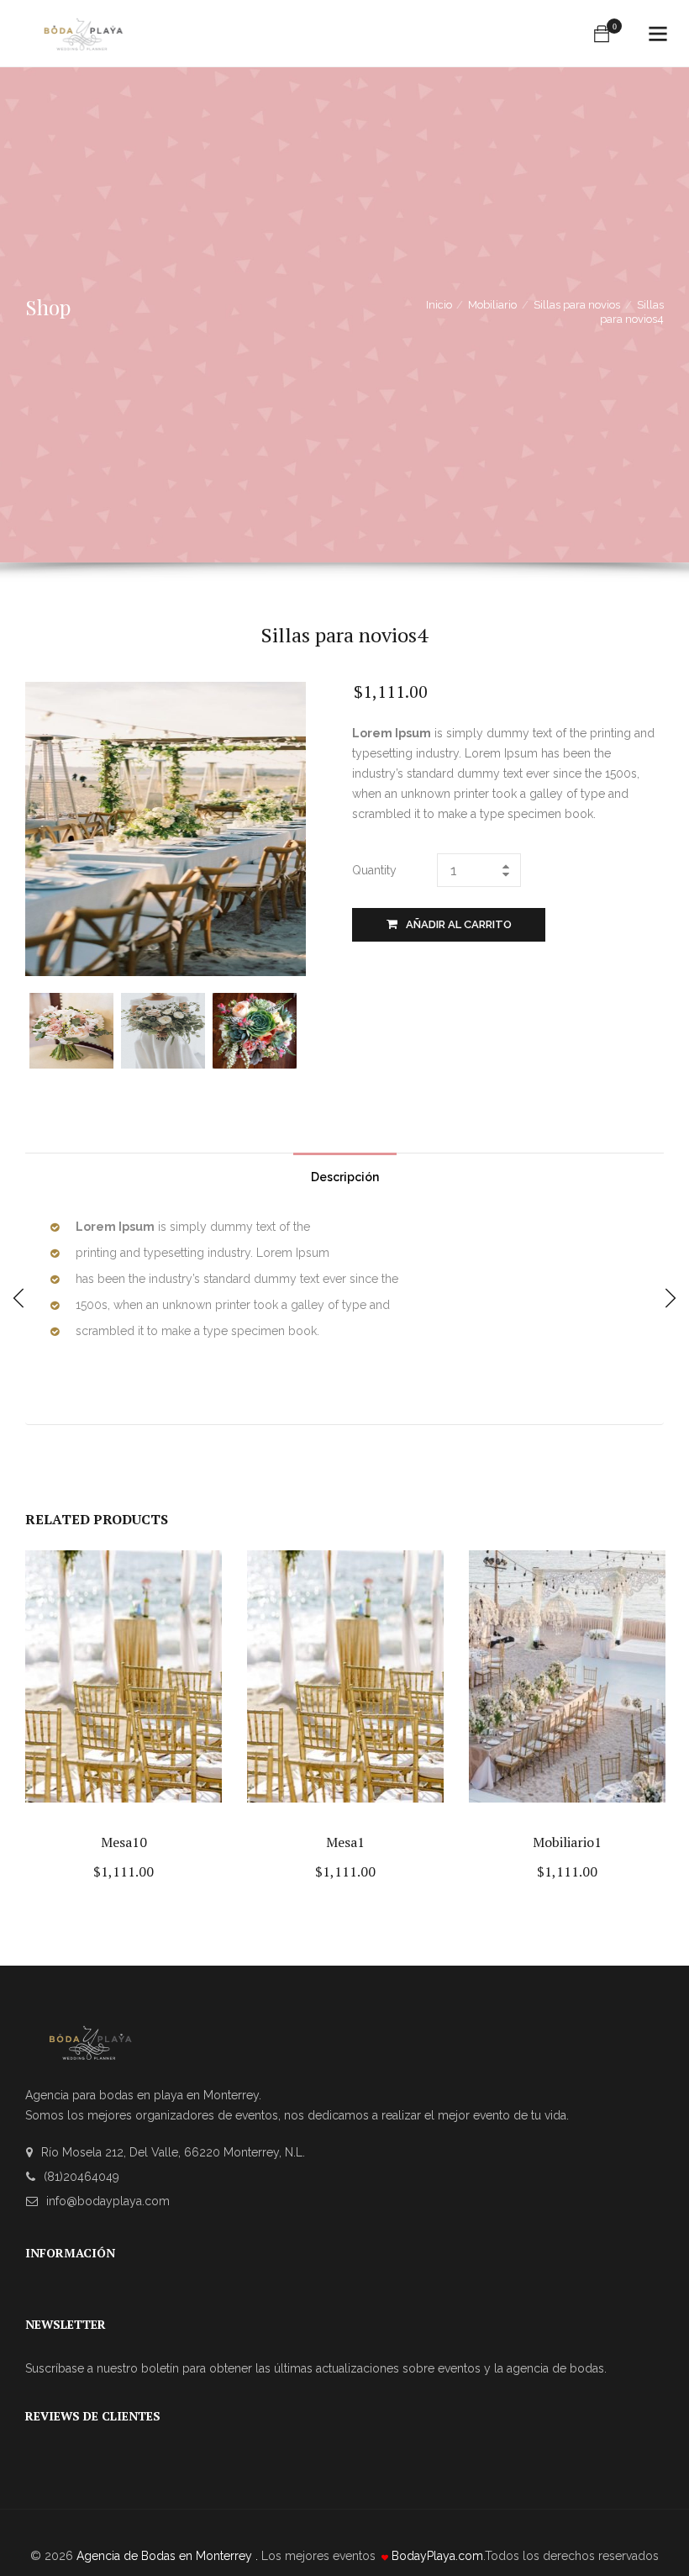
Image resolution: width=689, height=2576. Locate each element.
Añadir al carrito (459, 924)
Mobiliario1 (567, 1842)
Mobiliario (492, 305)
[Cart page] (602, 34)
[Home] (83, 26)
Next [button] (291, 1029)
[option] (75, 1031)
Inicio (439, 305)
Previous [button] (40, 1029)
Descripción (345, 1177)
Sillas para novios (577, 305)
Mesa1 (345, 1842)
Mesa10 (124, 1842)
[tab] (345, 1173)
